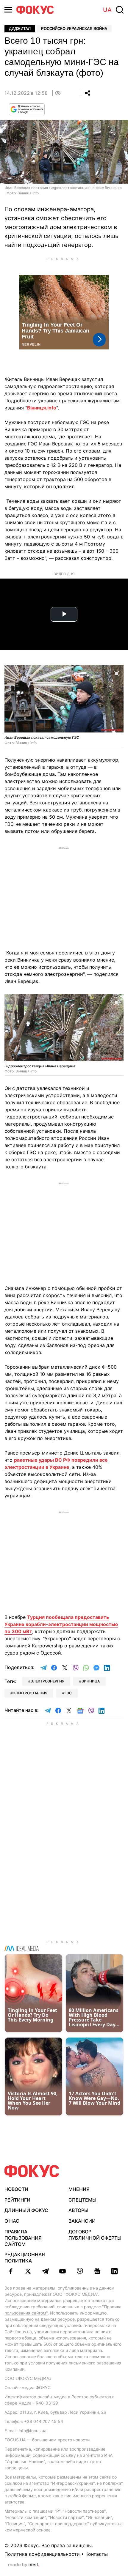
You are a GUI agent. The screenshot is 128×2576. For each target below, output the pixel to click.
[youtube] (63, 2271)
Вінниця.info (42, 408)
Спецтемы (82, 2200)
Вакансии (82, 2221)
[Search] (120, 10)
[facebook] (11, 2271)
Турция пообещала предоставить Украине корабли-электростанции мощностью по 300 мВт (61, 1624)
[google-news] (97, 2271)
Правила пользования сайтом (23, 2238)
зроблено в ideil (24, 2565)
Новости (16, 2189)
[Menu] (8, 10)
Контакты (97, 2554)
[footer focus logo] (32, 2171)
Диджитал (20, 29)
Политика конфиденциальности (42, 2554)
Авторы (78, 2210)
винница (91, 1681)
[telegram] (45, 2271)
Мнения (79, 2189)
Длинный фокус (26, 2210)
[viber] (80, 2271)
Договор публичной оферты (95, 2235)
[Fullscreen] (116, 673)
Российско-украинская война (74, 29)
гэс (68, 1693)
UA (107, 10)
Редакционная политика (25, 2258)
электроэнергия (47, 1681)
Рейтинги (17, 2200)
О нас (12, 2221)
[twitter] (28, 2271)
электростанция (30, 1693)
